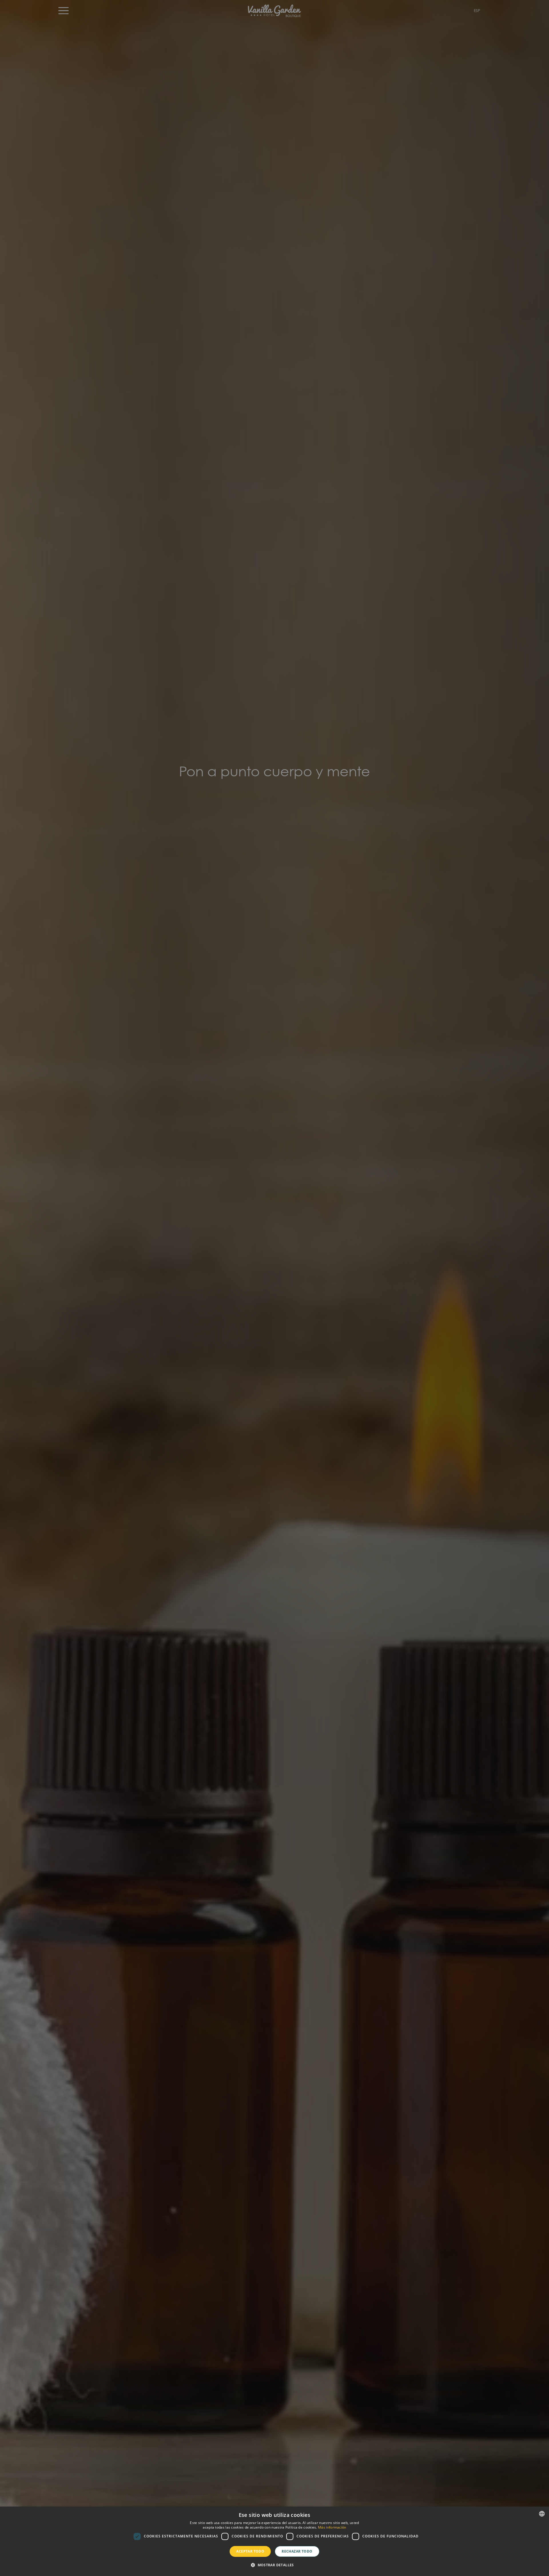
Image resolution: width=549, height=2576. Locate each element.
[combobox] (542, 2514)
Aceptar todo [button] (250, 2551)
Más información (332, 2527)
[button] (274, 2565)
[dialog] (274, 2541)
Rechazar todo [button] (297, 2551)
